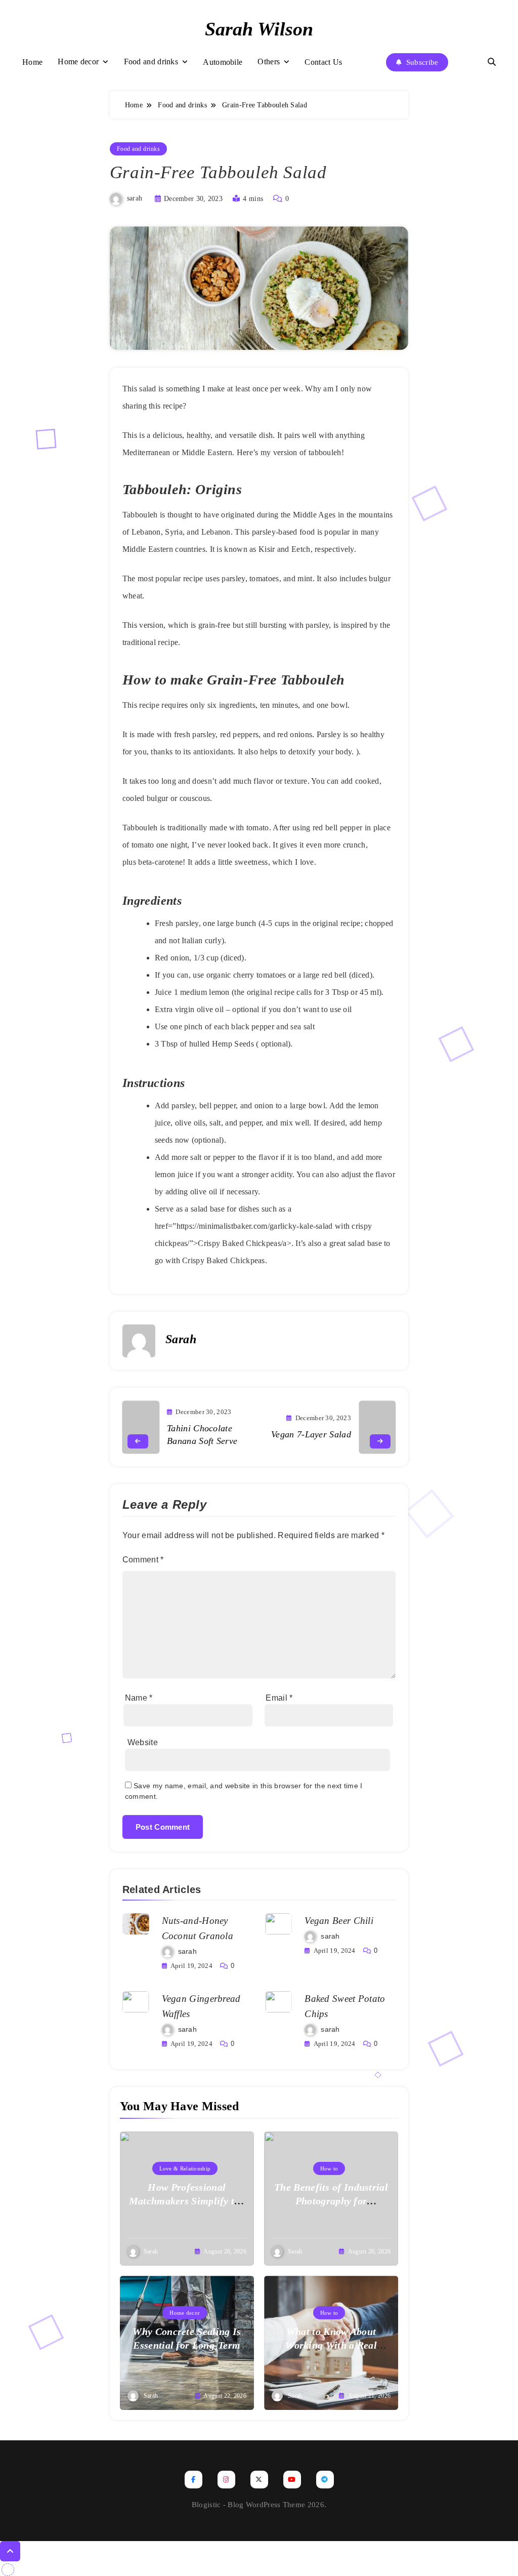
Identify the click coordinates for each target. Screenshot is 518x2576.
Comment (143, 1560)
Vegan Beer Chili (339, 1921)
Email (279, 1698)
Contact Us (323, 62)
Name (139, 1698)
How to (329, 2168)
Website (143, 1742)
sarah (135, 199)
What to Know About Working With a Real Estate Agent (331, 2345)
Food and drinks (151, 62)
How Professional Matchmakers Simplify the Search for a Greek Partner (187, 2201)
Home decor (78, 62)
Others (269, 62)
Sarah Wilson (259, 29)
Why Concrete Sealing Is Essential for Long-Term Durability (187, 2345)
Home (32, 62)
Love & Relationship (185, 2168)
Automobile (223, 62)
